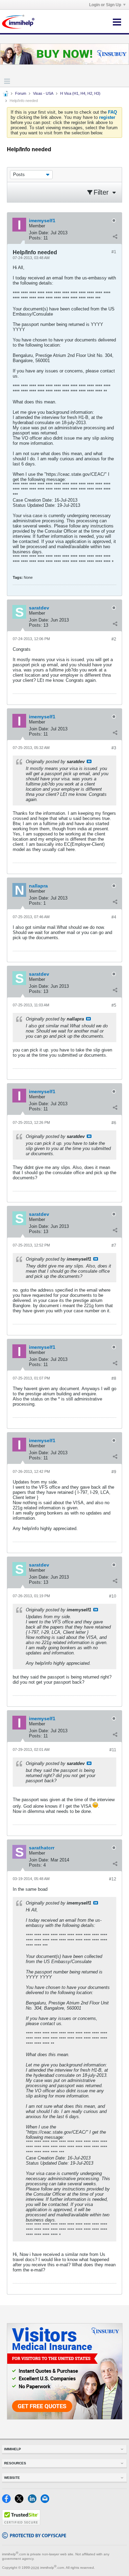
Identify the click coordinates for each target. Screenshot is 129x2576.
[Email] (46, 2501)
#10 (113, 1596)
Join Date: (39, 233)
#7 (114, 1245)
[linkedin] (34, 2501)
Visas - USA (43, 93)
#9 (114, 1472)
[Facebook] (8, 2501)
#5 (114, 1005)
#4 (114, 917)
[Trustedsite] (21, 2524)
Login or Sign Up (105, 5)
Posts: (35, 238)
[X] (21, 2501)
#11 (113, 1750)
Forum (21, 93)
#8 (114, 1378)
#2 (114, 639)
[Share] (115, 236)
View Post (89, 761)
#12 (113, 1879)
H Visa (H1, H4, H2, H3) (80, 93)
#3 (114, 748)
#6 (114, 1123)
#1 (114, 252)
